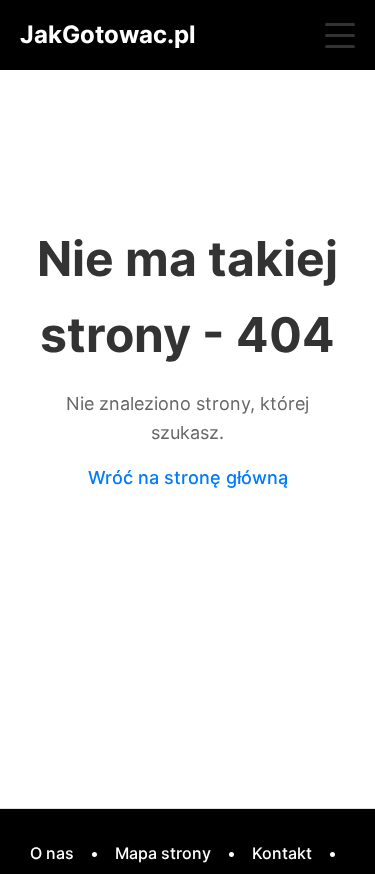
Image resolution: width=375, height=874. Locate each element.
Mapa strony (163, 853)
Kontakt (282, 853)
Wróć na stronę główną (188, 477)
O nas (52, 853)
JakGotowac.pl (108, 34)
